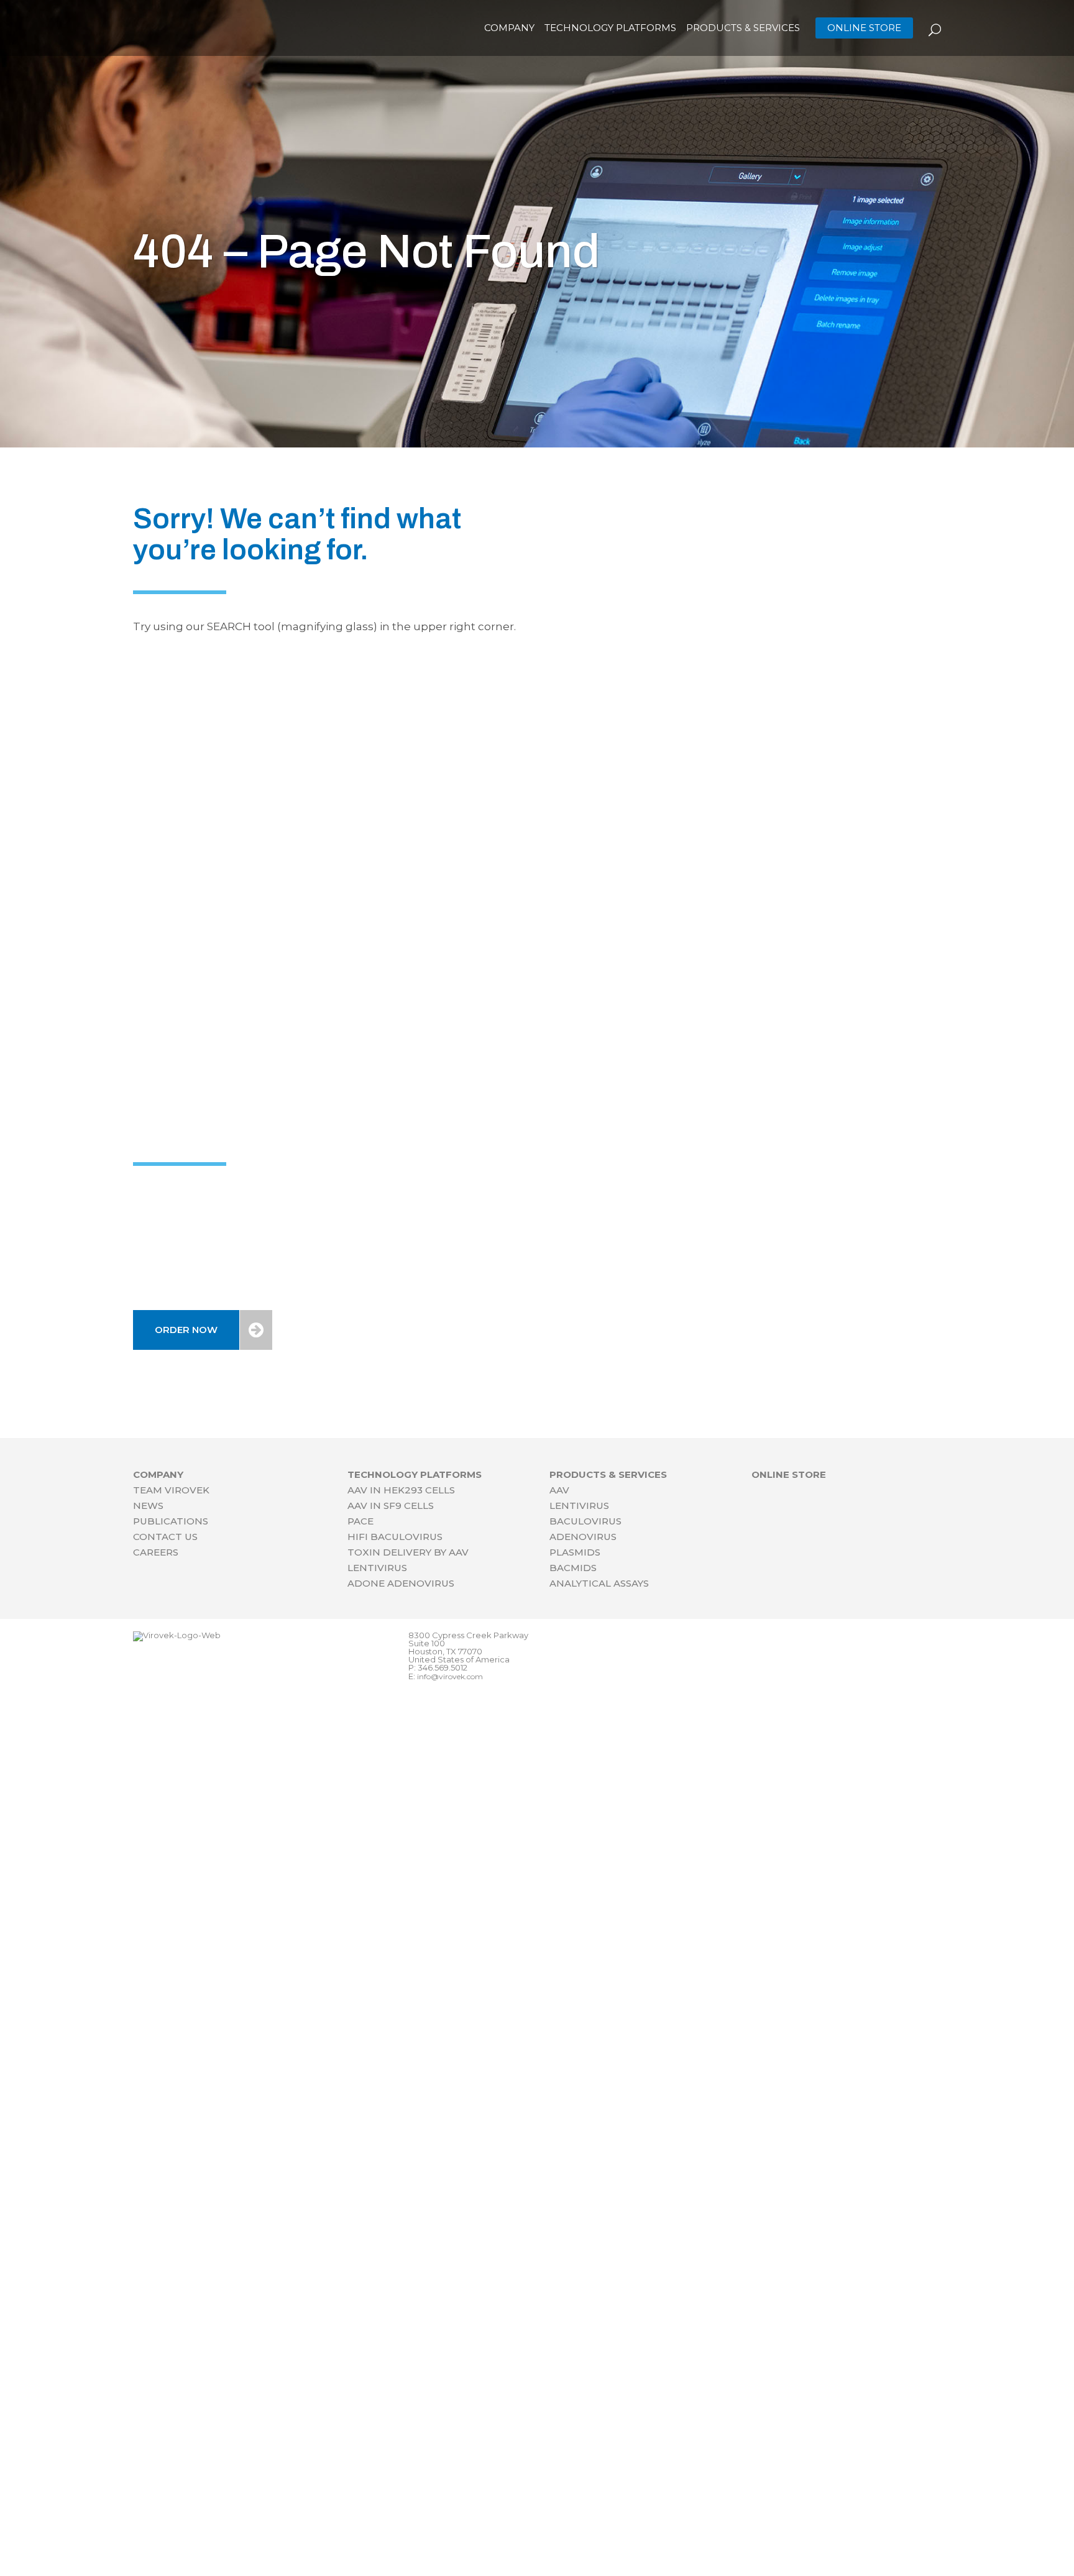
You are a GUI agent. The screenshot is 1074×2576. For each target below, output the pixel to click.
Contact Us (165, 1537)
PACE (360, 1521)
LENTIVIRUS (377, 1568)
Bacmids (573, 1568)
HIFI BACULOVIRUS (395, 1537)
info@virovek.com (450, 1676)
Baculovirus (585, 1521)
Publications (171, 1521)
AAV (559, 1490)
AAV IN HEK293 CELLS (401, 1490)
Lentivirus (579, 1506)
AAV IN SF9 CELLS (391, 1506)
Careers (156, 1552)
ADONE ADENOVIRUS (401, 1583)
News (148, 1506)
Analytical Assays (599, 1583)
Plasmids (575, 1552)
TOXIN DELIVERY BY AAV (408, 1552)
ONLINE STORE (864, 28)
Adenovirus (583, 1537)
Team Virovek (171, 1490)
